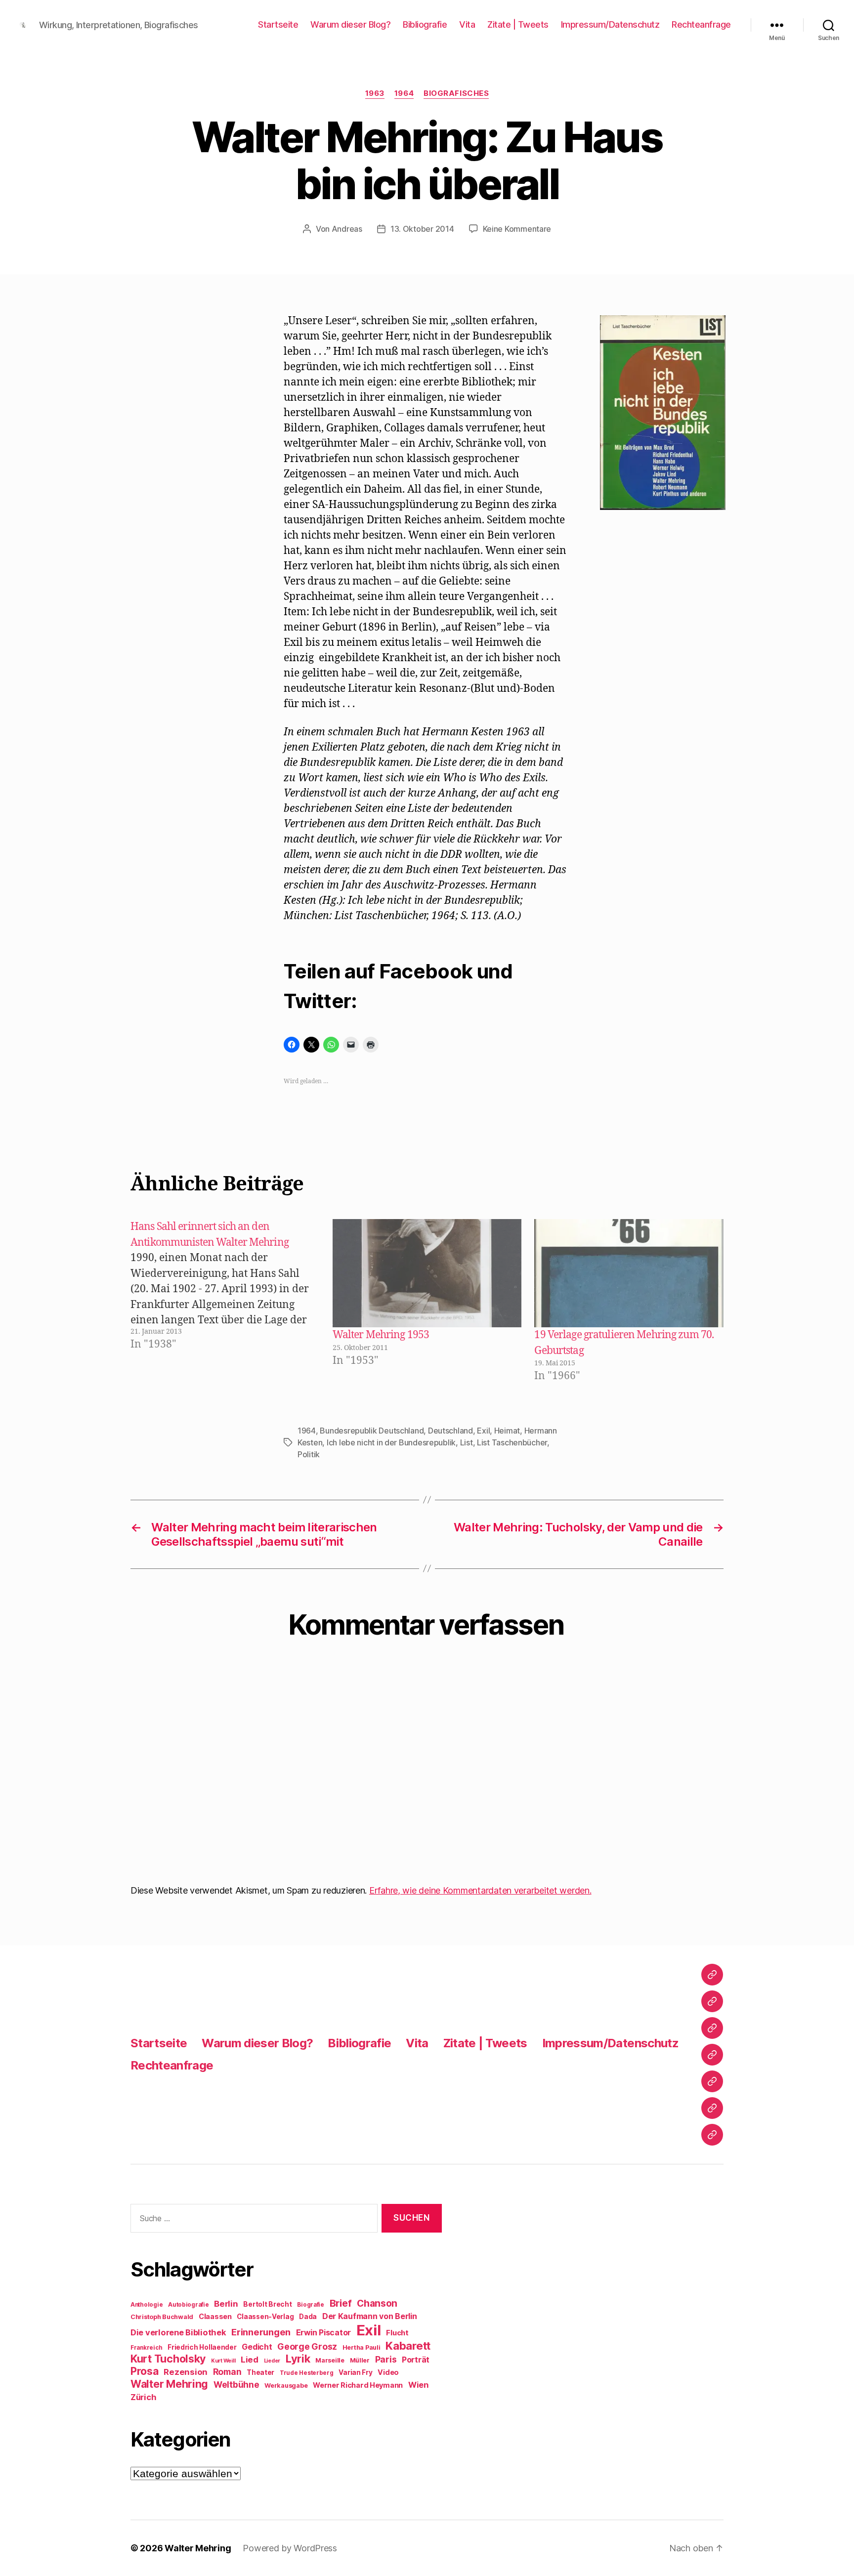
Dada (308, 2317)
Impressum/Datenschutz (610, 24)
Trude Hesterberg (307, 2373)
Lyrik (298, 2359)
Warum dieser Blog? (350, 24)
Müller (360, 2360)
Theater (260, 2372)
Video (388, 2372)
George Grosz (307, 2346)
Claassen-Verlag (265, 2317)
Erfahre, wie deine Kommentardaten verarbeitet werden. (480, 1890)
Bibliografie (425, 24)
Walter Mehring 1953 (381, 1335)
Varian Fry (355, 2372)
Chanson (377, 2303)
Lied (250, 2360)
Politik (309, 1454)
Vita (467, 24)
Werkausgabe (286, 2386)
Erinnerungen (261, 2332)
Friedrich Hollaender (202, 2347)
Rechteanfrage (701, 24)
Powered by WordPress (290, 2548)
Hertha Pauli (362, 2347)
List (467, 1442)
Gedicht (257, 2347)
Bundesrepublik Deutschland (372, 1431)
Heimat (507, 1431)
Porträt (416, 2360)
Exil (483, 1431)
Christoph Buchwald (162, 2317)
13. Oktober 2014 (422, 229)
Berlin (226, 2304)
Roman (227, 2372)
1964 (404, 93)
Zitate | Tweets (518, 24)
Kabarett (408, 2345)
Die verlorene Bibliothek (178, 2332)
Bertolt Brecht (267, 2304)
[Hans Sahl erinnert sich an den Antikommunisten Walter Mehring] (230, 1301)
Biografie (311, 2305)
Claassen (215, 2316)
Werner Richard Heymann (358, 2385)
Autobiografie (189, 2305)
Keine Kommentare (517, 229)
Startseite (278, 24)
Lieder (272, 2361)
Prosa (145, 2371)
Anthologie (147, 2305)
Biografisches (456, 93)
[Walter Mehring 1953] (427, 1273)
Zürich (143, 2397)
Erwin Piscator (323, 2333)
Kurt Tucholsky (168, 2359)
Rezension (186, 2372)
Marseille (330, 2360)
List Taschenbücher (512, 1442)
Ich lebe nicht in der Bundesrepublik (391, 1442)
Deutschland (450, 1431)
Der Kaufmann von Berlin (370, 2316)
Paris (386, 2359)
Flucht (397, 2333)
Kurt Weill (223, 2361)
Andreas (347, 229)
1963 (375, 93)
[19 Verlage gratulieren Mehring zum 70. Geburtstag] (629, 1273)
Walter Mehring (169, 2384)
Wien (418, 2385)
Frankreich (146, 2348)
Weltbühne (236, 2385)
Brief (341, 2303)
